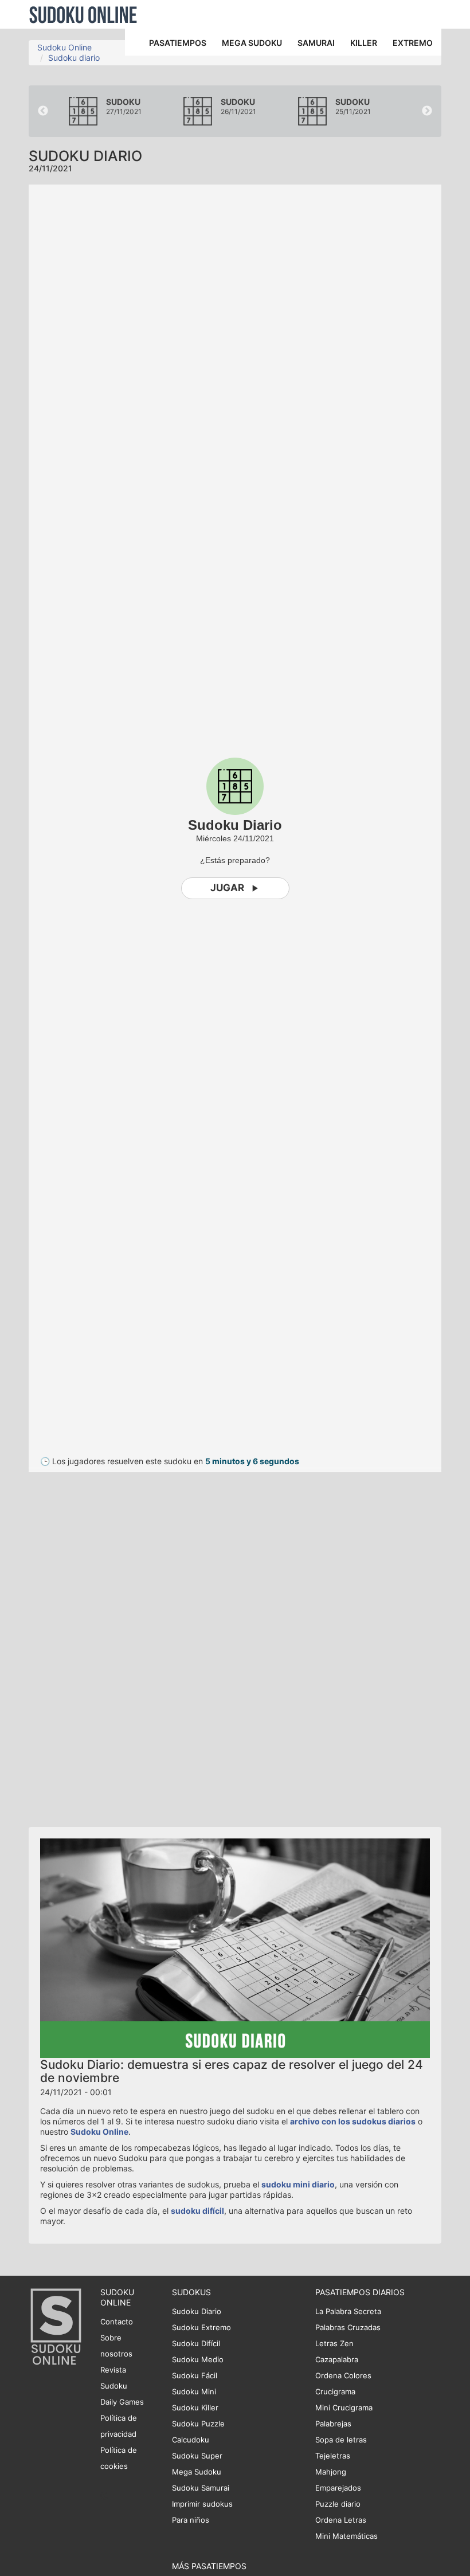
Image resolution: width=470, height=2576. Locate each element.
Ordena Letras (341, 2520)
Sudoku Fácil (195, 2375)
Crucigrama (335, 2391)
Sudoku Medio (198, 2359)
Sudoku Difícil (196, 2343)
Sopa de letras (341, 2440)
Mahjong (331, 2472)
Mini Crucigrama (344, 2408)
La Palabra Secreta (348, 2311)
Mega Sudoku (197, 2472)
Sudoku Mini (194, 2391)
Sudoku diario (74, 58)
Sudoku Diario (197, 2311)
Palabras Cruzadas (348, 2327)
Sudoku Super (197, 2456)
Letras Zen (334, 2343)
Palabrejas (333, 2424)
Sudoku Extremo (201, 2327)
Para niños (191, 2520)
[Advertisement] (132, 1644)
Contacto (117, 2322)
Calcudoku (191, 2440)
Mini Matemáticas (346, 2536)
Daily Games (122, 2402)
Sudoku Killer (195, 2408)
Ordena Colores (343, 2375)
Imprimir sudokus (202, 2504)
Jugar (227, 888)
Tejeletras (333, 2456)
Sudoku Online (83, 14)
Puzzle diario (338, 2504)
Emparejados (338, 2488)
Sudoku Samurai (201, 2488)
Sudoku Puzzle (198, 2424)
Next (427, 111)
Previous (43, 111)
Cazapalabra (337, 2359)
